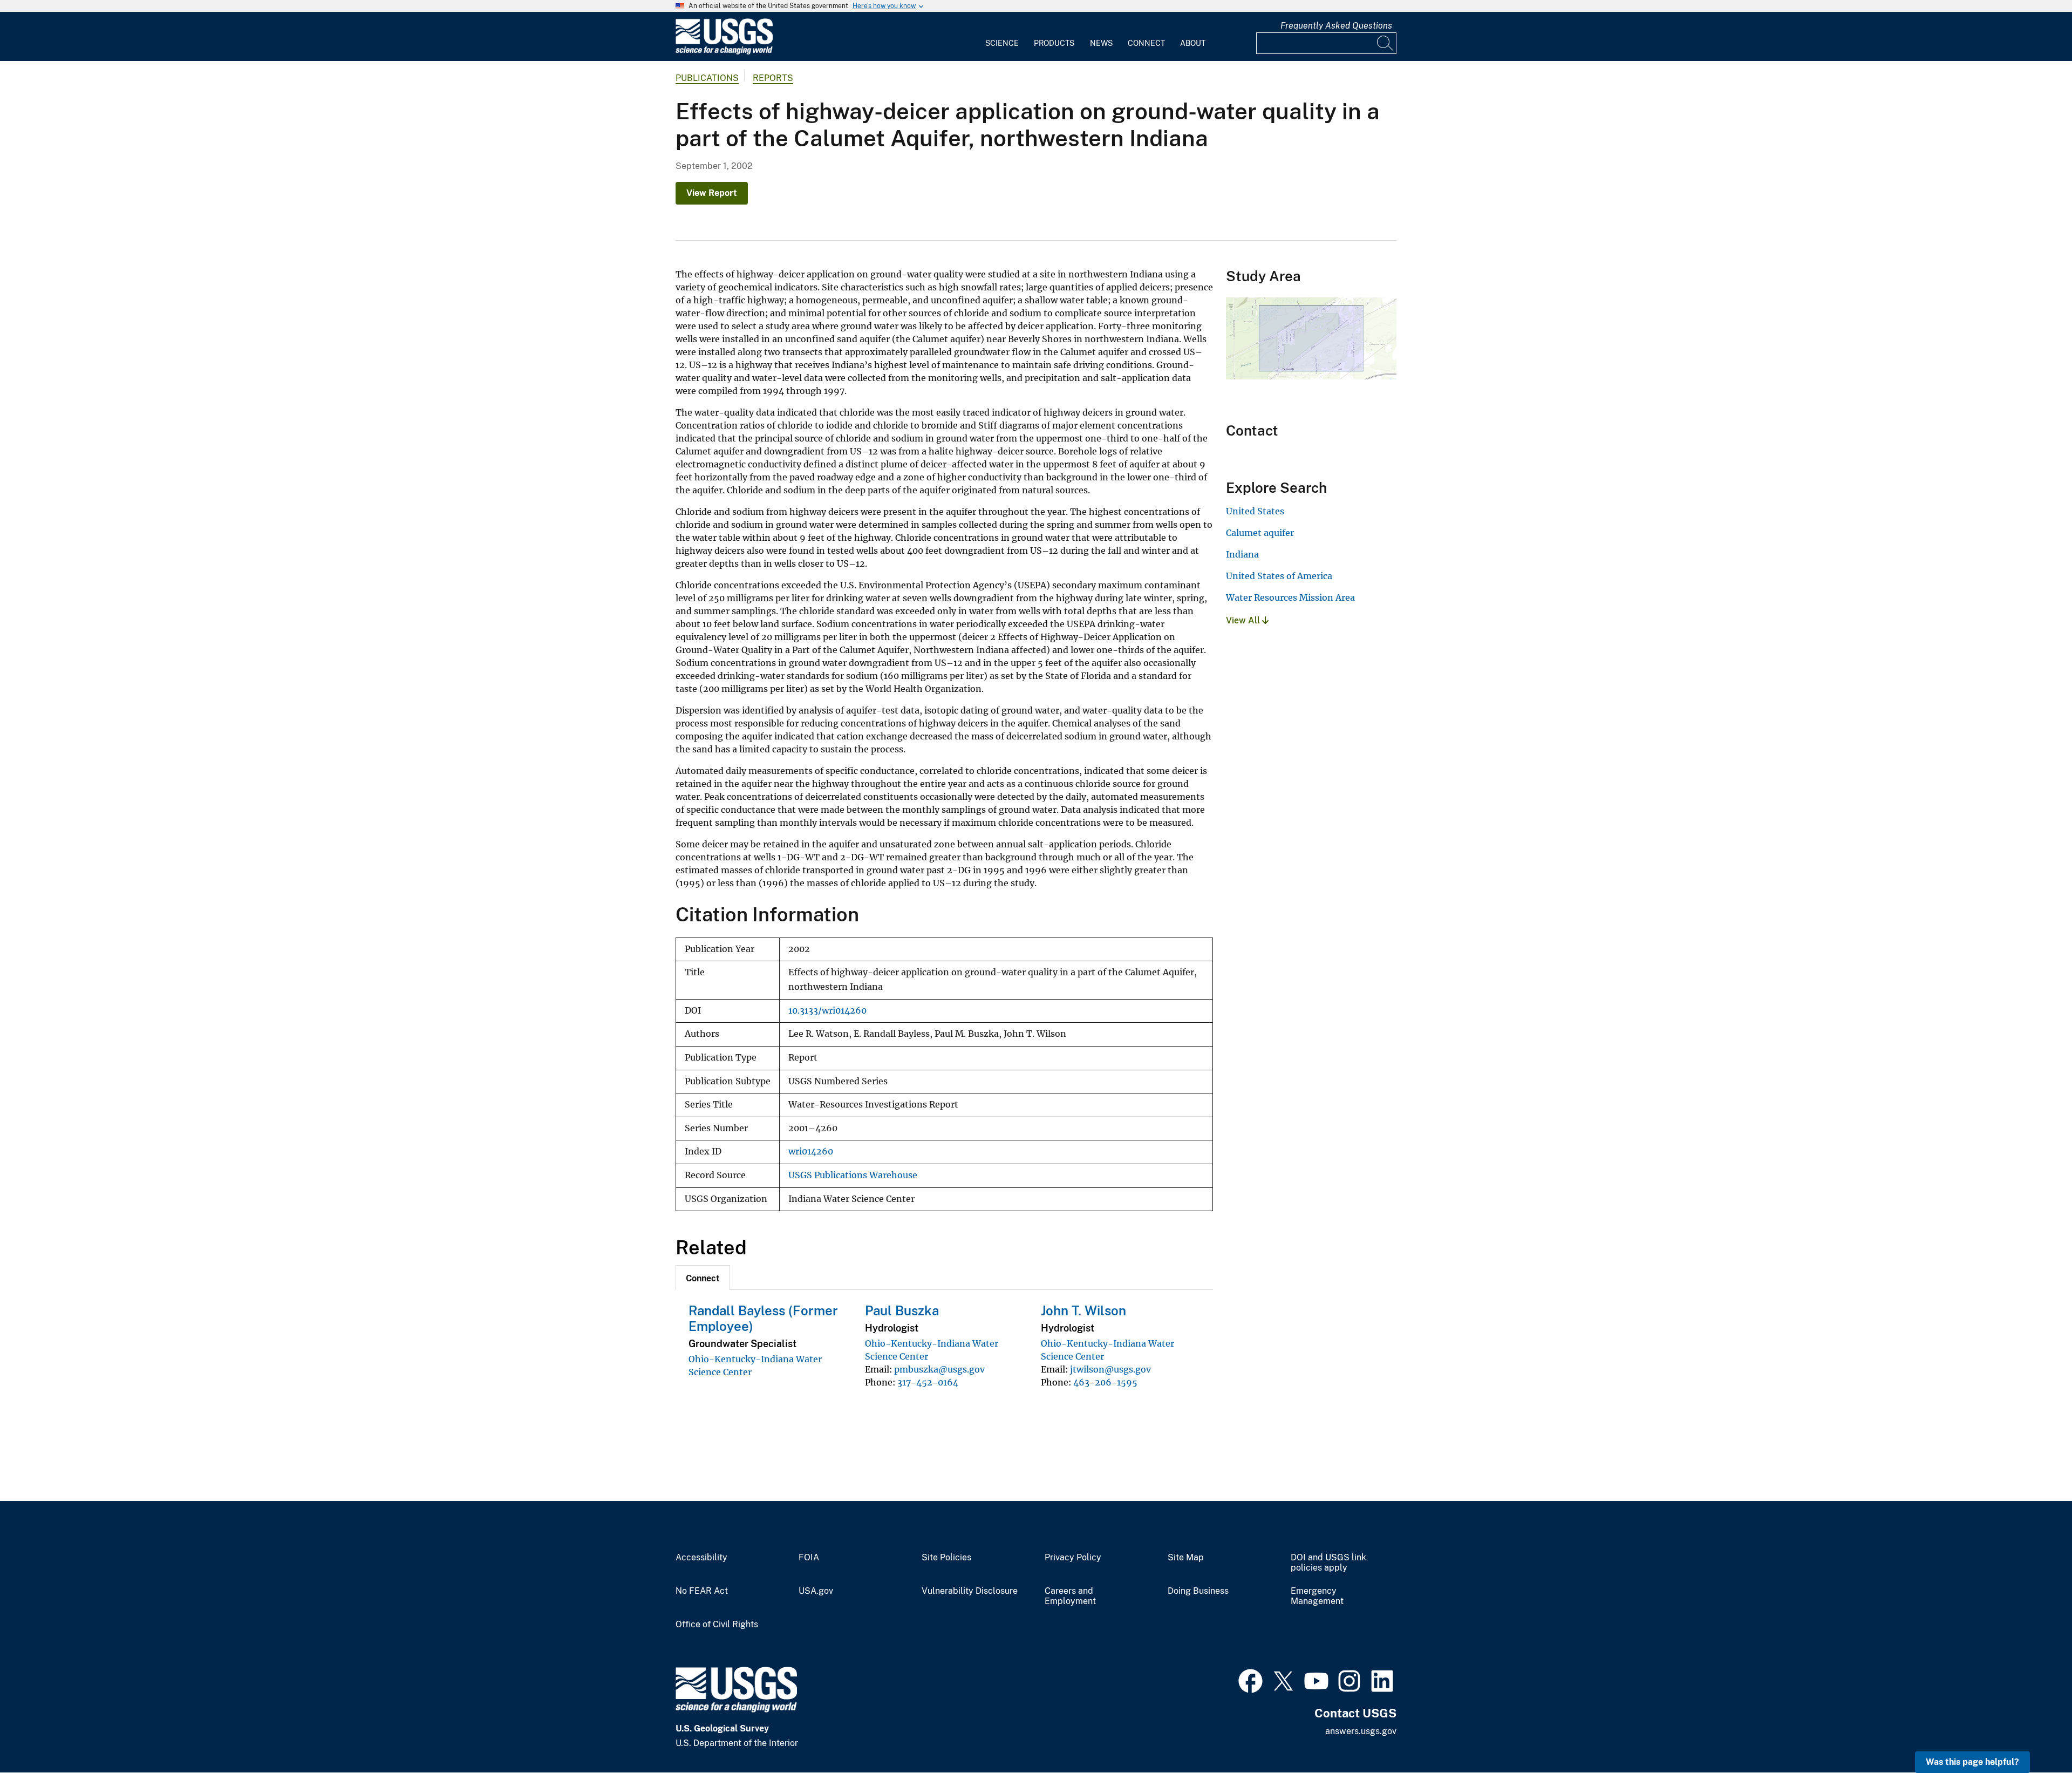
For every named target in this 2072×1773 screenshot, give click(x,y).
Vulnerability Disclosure (970, 1591)
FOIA (809, 1558)
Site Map (1186, 1558)
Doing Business (1198, 1591)
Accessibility (701, 1558)
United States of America (1279, 576)
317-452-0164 (928, 1382)
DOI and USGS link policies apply (1328, 1563)
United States (1255, 511)
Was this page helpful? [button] (1972, 1762)
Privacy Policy (1073, 1558)
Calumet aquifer (1260, 533)
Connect (1146, 43)
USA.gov (816, 1591)
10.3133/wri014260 (827, 1011)
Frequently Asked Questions (1336, 26)
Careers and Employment (1070, 1596)
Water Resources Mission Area (1290, 597)
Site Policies (946, 1558)
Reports (773, 78)
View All (1244, 620)
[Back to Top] (2033, 1734)
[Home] (724, 52)
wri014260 (811, 1152)
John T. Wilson (1083, 1310)
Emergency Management (1317, 1596)
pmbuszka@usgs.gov (939, 1369)
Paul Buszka (902, 1310)
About (1193, 43)
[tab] (703, 1278)
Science (1002, 43)
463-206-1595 (1105, 1382)
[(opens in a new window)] (1250, 1680)
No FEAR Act (702, 1591)
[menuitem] (1002, 37)
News (1101, 43)
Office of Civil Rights (717, 1625)
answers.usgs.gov (1361, 1731)
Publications (707, 78)
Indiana (1242, 554)
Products (1054, 43)
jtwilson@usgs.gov (1110, 1369)
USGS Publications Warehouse (853, 1175)
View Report (712, 193)
